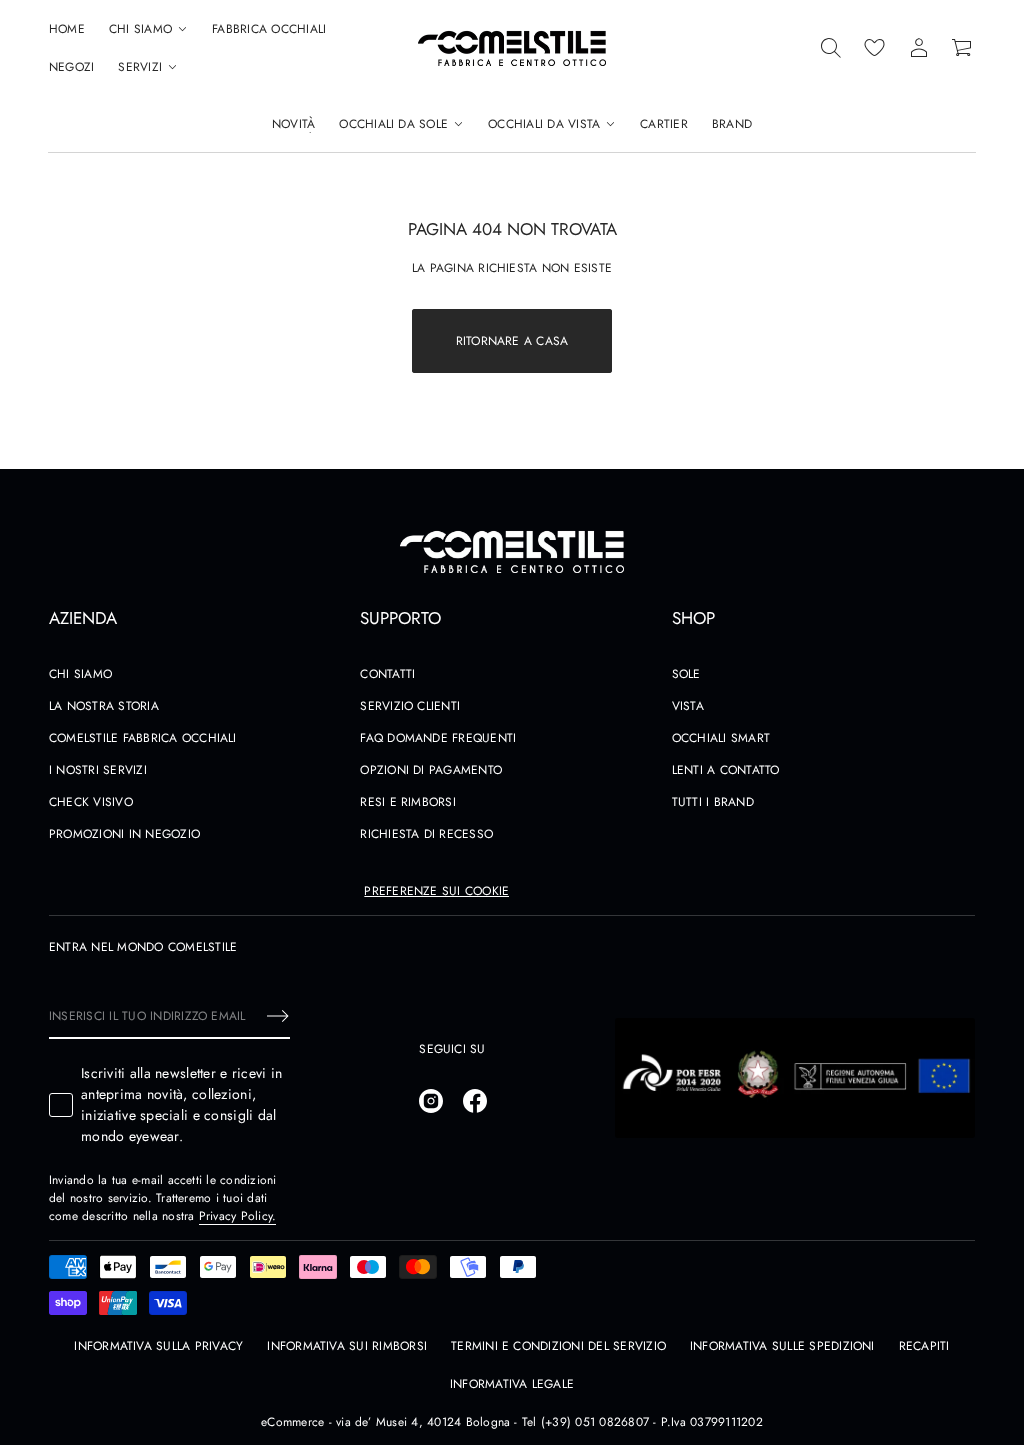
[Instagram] (431, 1101)
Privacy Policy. (238, 1216)
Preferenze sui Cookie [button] (436, 891)
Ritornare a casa (512, 341)
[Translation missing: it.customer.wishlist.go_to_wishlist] (875, 48)
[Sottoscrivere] (278, 1016)
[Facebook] (475, 1101)
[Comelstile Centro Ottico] (512, 48)
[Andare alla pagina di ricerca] (831, 48)
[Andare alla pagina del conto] (919, 48)
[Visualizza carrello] (963, 48)
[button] (831, 48)
